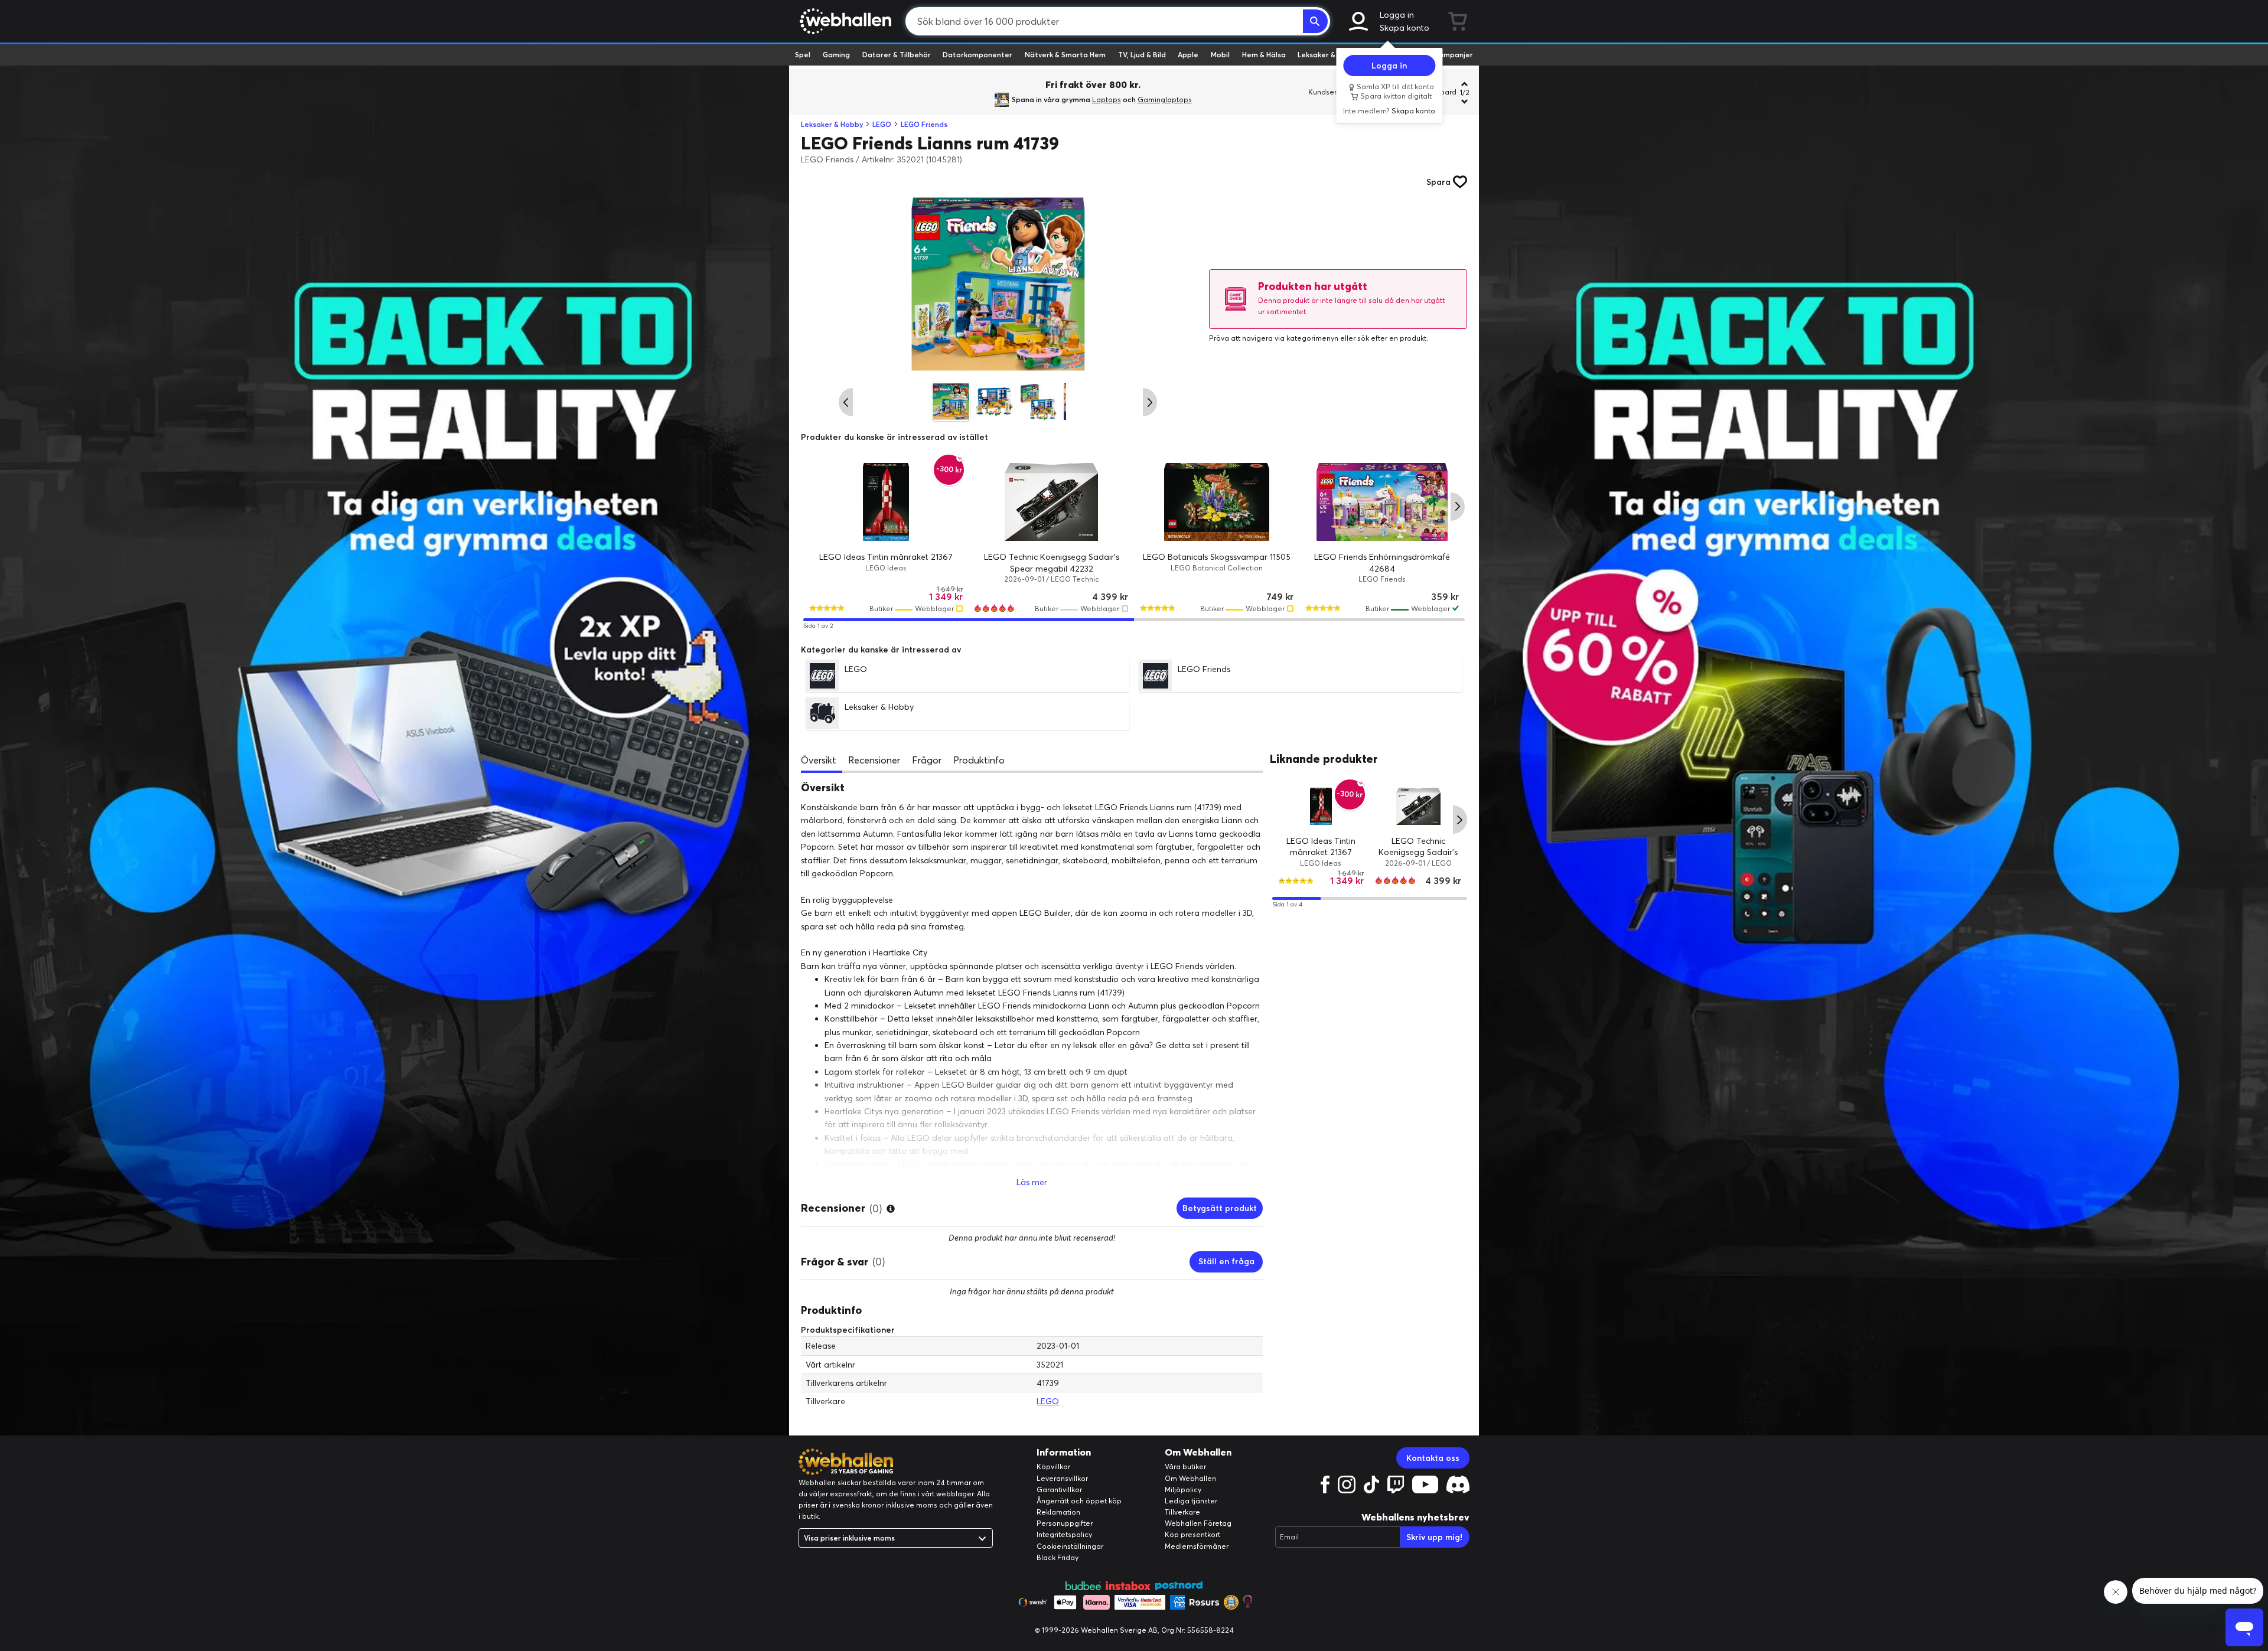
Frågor (927, 760)
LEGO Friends (924, 124)
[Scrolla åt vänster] (846, 402)
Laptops (1107, 99)
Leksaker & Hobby (1329, 55)
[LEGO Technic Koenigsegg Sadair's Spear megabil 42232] (1051, 502)
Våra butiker (1185, 1466)
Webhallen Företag (1198, 1523)
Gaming (836, 55)
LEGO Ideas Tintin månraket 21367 (886, 557)
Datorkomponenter (977, 55)
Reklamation (1058, 1512)
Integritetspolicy (1064, 1534)
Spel (803, 55)
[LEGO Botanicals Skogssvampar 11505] (1217, 502)
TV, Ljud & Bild (1142, 55)
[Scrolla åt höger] (1150, 402)
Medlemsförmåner (1197, 1546)
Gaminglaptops (1165, 99)
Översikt (819, 760)
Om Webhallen (1190, 1478)
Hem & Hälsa (1264, 55)
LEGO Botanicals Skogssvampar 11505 (1217, 557)
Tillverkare (1182, 1512)
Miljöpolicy (1183, 1490)
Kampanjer (1454, 55)
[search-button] (1315, 21)
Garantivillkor (1059, 1490)
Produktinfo (979, 760)
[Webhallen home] (844, 21)
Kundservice (1329, 92)
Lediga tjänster (1191, 1501)
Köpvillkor (1053, 1466)
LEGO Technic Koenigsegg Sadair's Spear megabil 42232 (1418, 852)
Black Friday (1058, 1557)
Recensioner (874, 760)
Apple (1188, 55)
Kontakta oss (1433, 1458)
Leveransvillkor (1062, 1478)
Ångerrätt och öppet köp (1079, 1501)
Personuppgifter (1065, 1523)
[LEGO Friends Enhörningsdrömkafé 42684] (1382, 502)
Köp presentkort (1192, 1534)
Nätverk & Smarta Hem (1065, 55)
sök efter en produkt (1392, 338)
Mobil (1220, 55)
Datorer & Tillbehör (897, 55)
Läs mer (1032, 1182)
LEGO (882, 124)
